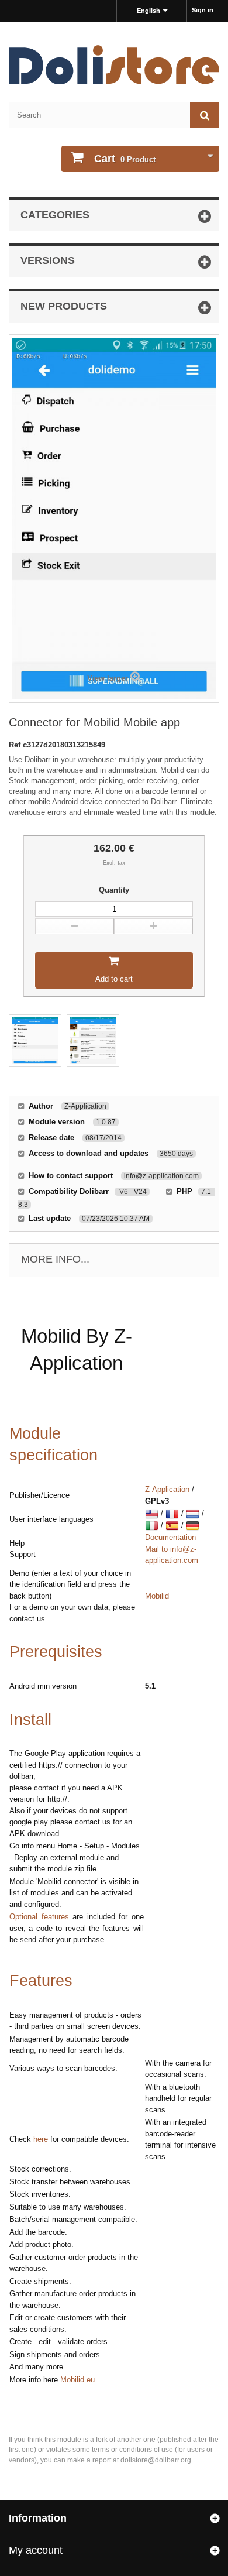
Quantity (114, 890)
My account (36, 2550)
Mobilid (157, 1596)
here (41, 2139)
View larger (108, 678)
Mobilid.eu (77, 2380)
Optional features (39, 1917)
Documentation (170, 1537)
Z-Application (167, 1489)
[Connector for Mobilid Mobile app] (35, 1041)
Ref (16, 745)
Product (125, 159)
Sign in (203, 10)
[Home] (114, 65)
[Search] (205, 115)
